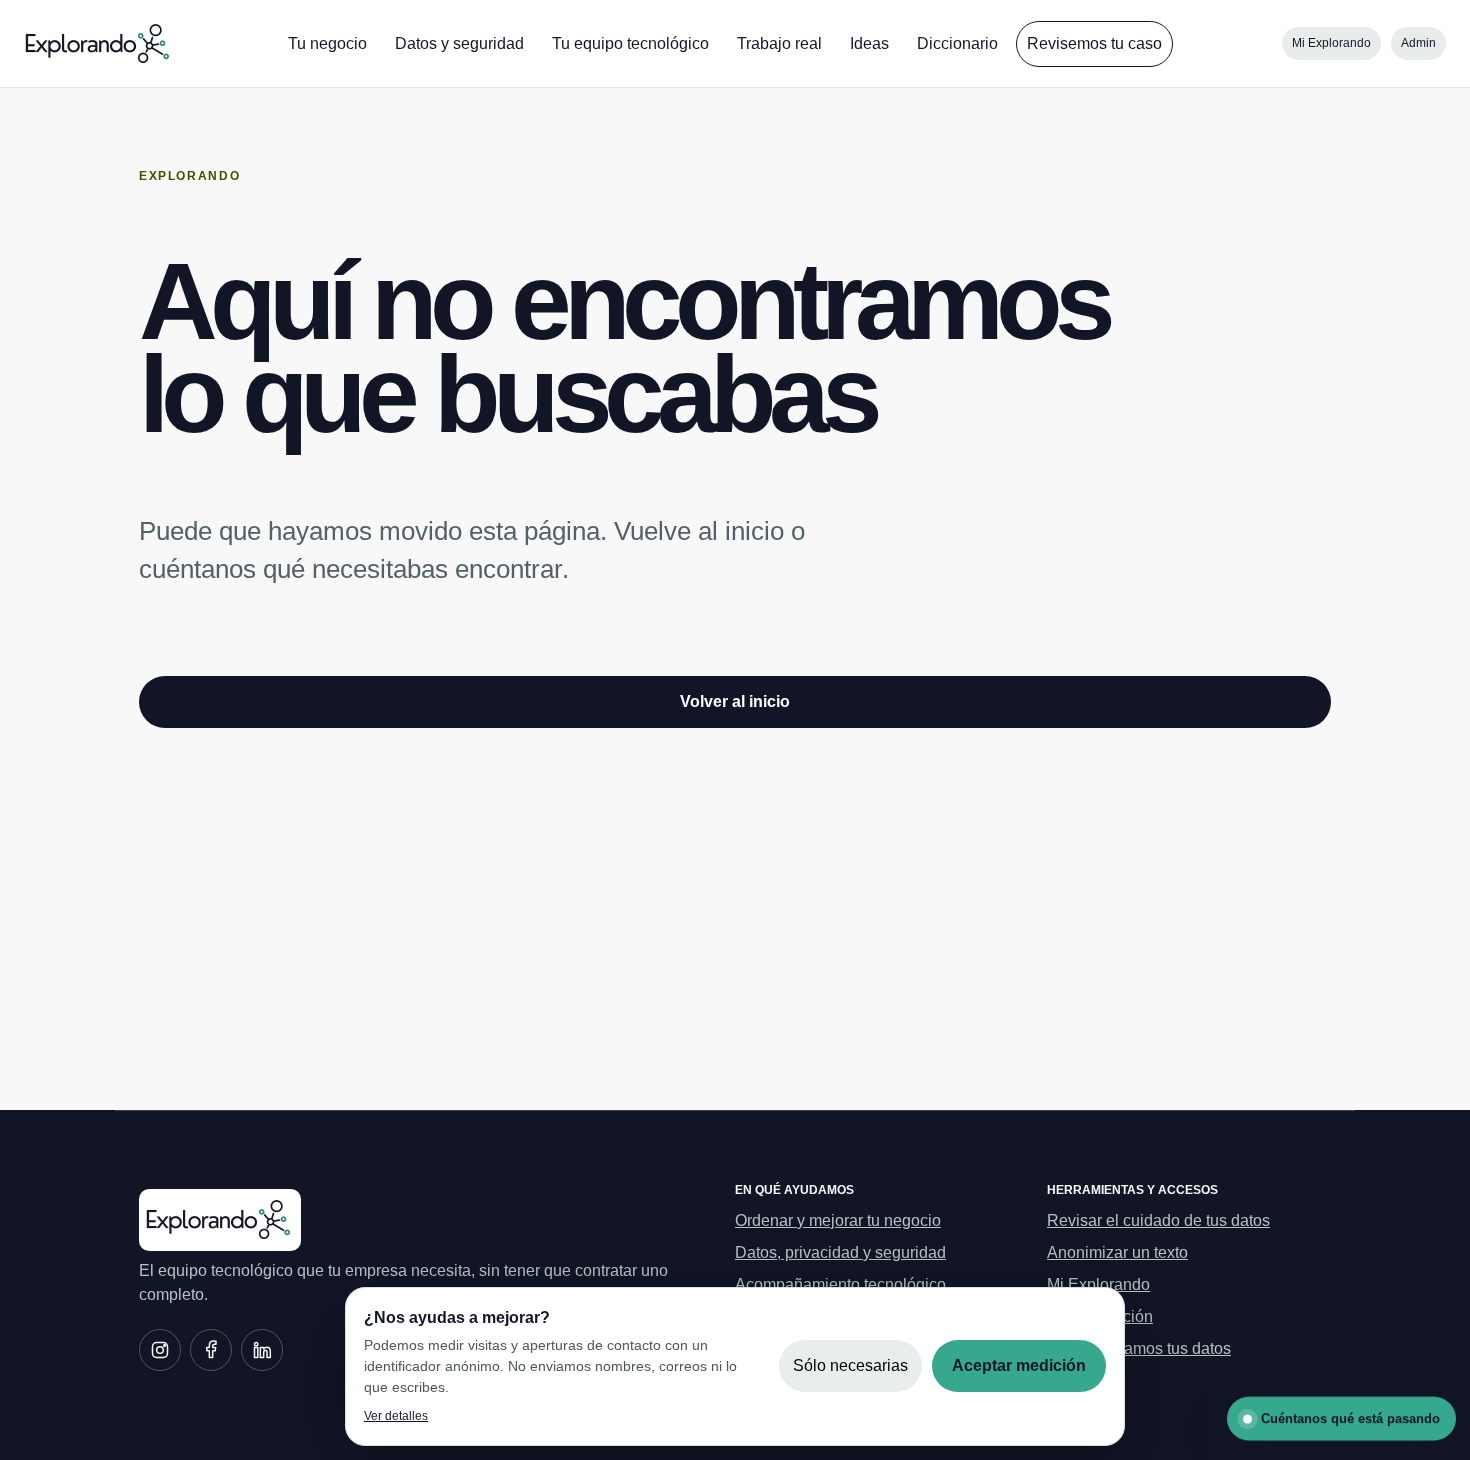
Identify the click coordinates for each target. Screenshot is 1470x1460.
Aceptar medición (1019, 1365)
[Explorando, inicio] (99, 44)
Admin (1418, 43)
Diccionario (957, 43)
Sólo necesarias (850, 1365)
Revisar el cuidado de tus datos (1158, 1220)
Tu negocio (327, 43)
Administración (1100, 1316)
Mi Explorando (1331, 43)
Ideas (869, 43)
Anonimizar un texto (1117, 1252)
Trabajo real (779, 43)
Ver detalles (396, 1416)
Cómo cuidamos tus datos (1139, 1348)
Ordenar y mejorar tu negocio (838, 1220)
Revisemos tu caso (1094, 43)
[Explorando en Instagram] (160, 1350)
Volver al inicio (735, 701)
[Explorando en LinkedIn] (262, 1350)
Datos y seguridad (459, 43)
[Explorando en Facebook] (211, 1350)
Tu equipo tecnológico (630, 43)
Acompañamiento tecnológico (840, 1284)
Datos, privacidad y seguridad (840, 1252)
